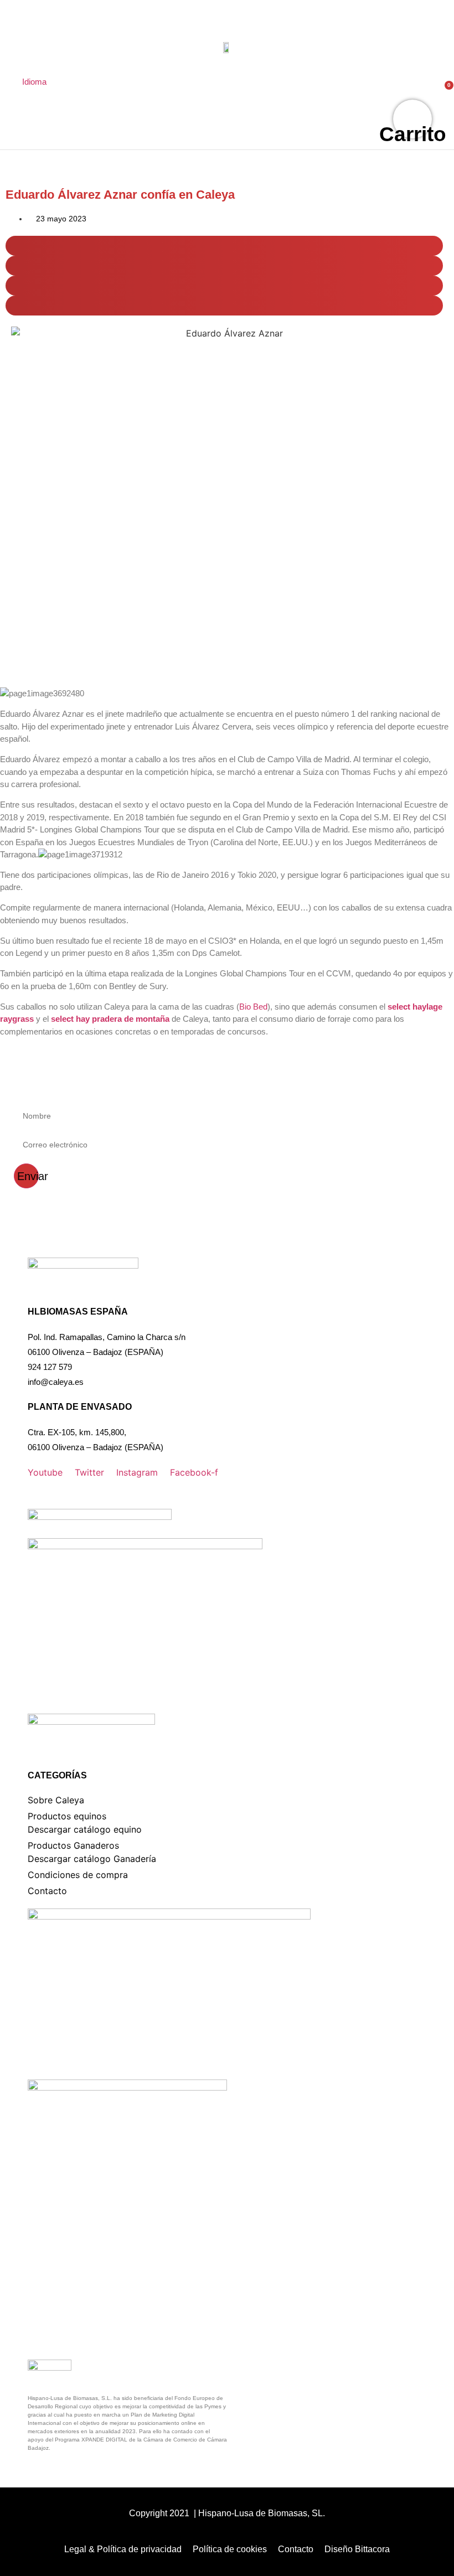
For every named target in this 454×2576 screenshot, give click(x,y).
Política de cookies (230, 2549)
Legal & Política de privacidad (123, 2549)
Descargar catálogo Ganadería (92, 1859)
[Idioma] (28, 64)
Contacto (47, 1891)
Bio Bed (253, 1007)
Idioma (34, 82)
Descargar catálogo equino (85, 1829)
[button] (224, 246)
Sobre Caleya (56, 1800)
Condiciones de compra (78, 1875)
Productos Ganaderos (73, 1845)
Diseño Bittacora (357, 2549)
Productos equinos (67, 1816)
